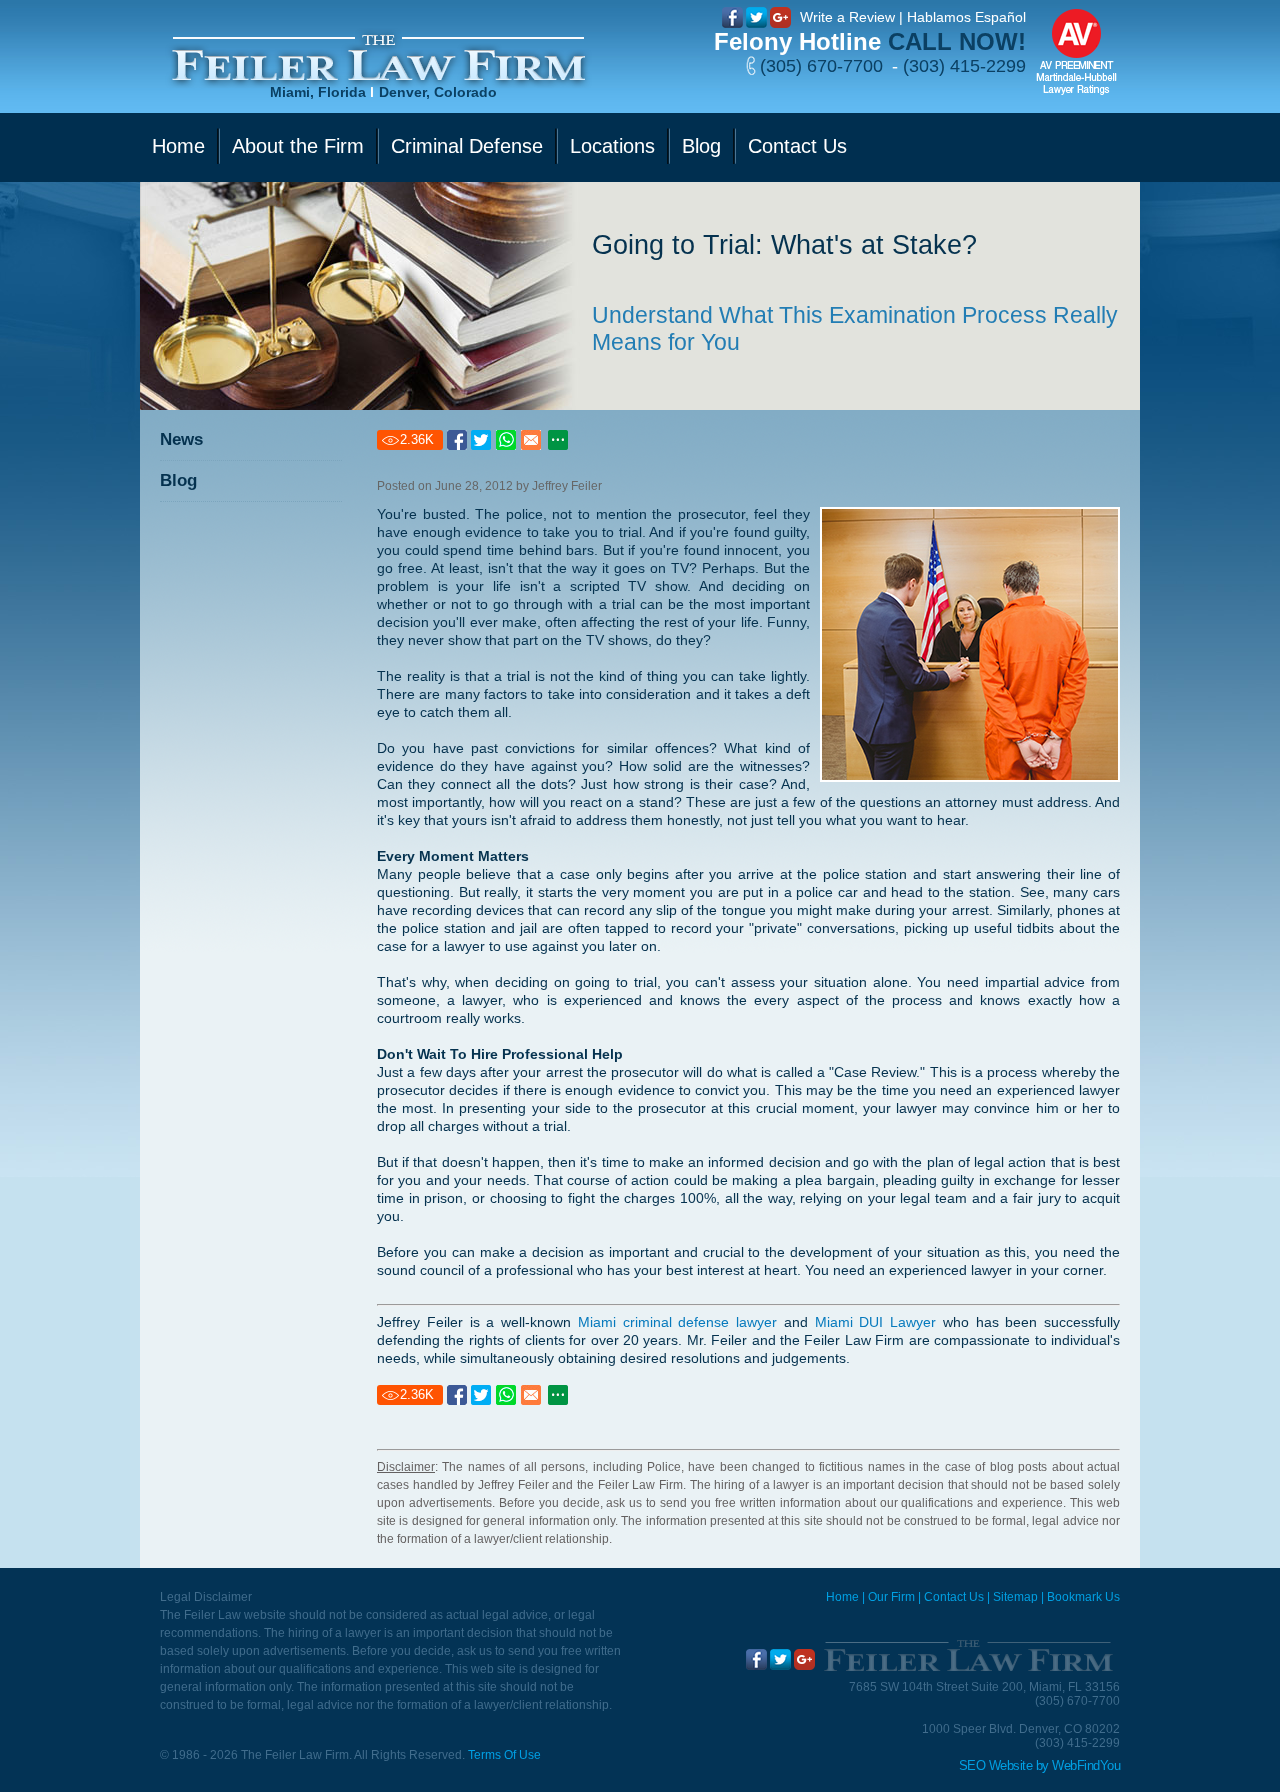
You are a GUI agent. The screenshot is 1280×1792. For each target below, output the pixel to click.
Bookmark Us (1083, 1597)
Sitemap (1015, 1597)
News (181, 439)
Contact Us (797, 146)
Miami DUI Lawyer (876, 1322)
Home (178, 146)
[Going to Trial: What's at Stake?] (457, 440)
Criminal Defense (467, 146)
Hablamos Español (966, 17)
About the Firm (298, 146)
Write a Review (847, 17)
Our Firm (891, 1597)
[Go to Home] (967, 1656)
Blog (701, 146)
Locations (612, 146)
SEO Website (996, 1765)
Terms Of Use (504, 1755)
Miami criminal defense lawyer (677, 1322)
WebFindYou (1086, 1765)
